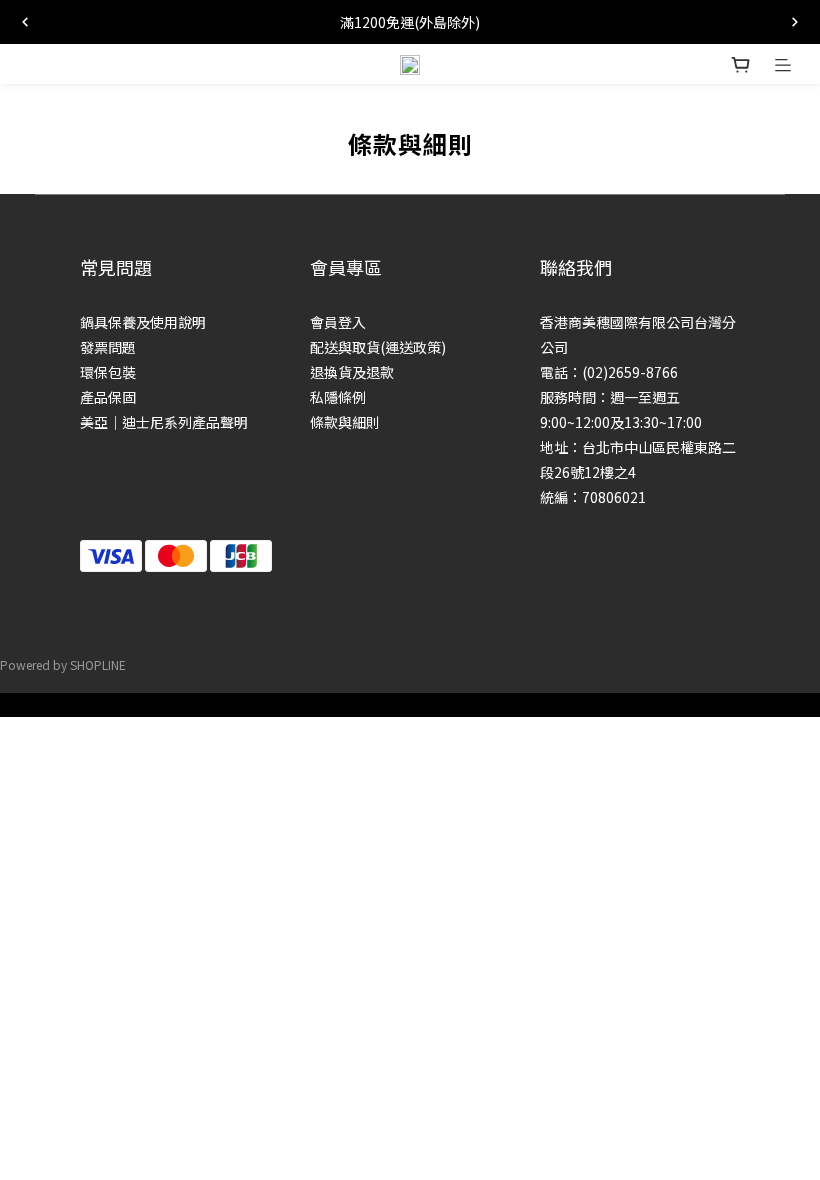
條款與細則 (345, 422)
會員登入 (338, 322)
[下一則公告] (795, 22)
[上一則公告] (25, 22)
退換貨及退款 (352, 372)
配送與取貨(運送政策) (378, 347)
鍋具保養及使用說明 (143, 322)
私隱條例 (338, 397)
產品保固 (108, 397)
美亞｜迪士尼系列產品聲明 (164, 422)
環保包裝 (108, 372)
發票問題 (108, 347)
